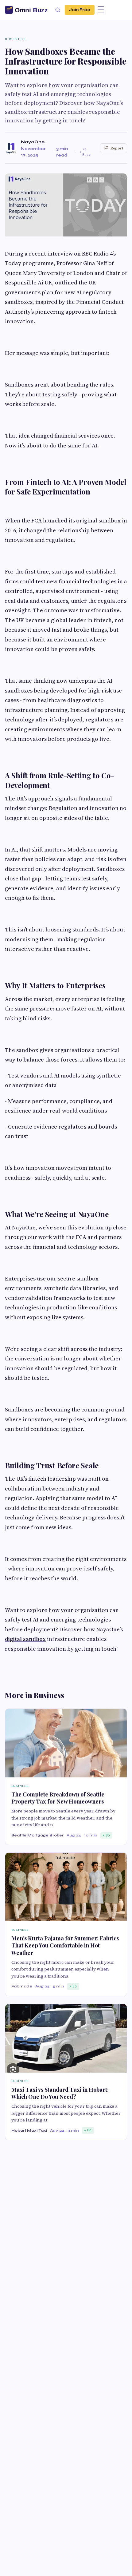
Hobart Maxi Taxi (29, 2130)
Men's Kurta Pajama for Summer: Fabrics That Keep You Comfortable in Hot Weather (65, 1945)
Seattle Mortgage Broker (37, 1835)
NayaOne (33, 142)
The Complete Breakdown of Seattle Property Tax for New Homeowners (58, 1798)
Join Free (80, 10)
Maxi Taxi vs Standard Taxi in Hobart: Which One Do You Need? (60, 2093)
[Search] (58, 10)
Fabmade (22, 1986)
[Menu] (101, 10)
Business (15, 39)
